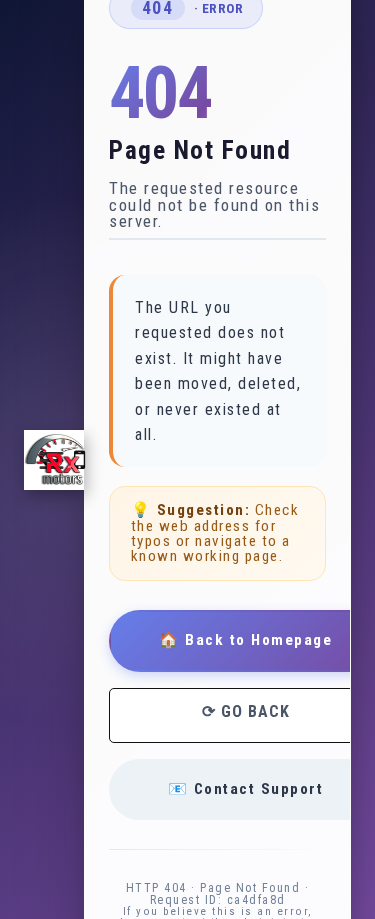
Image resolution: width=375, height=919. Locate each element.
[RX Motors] (54, 460)
